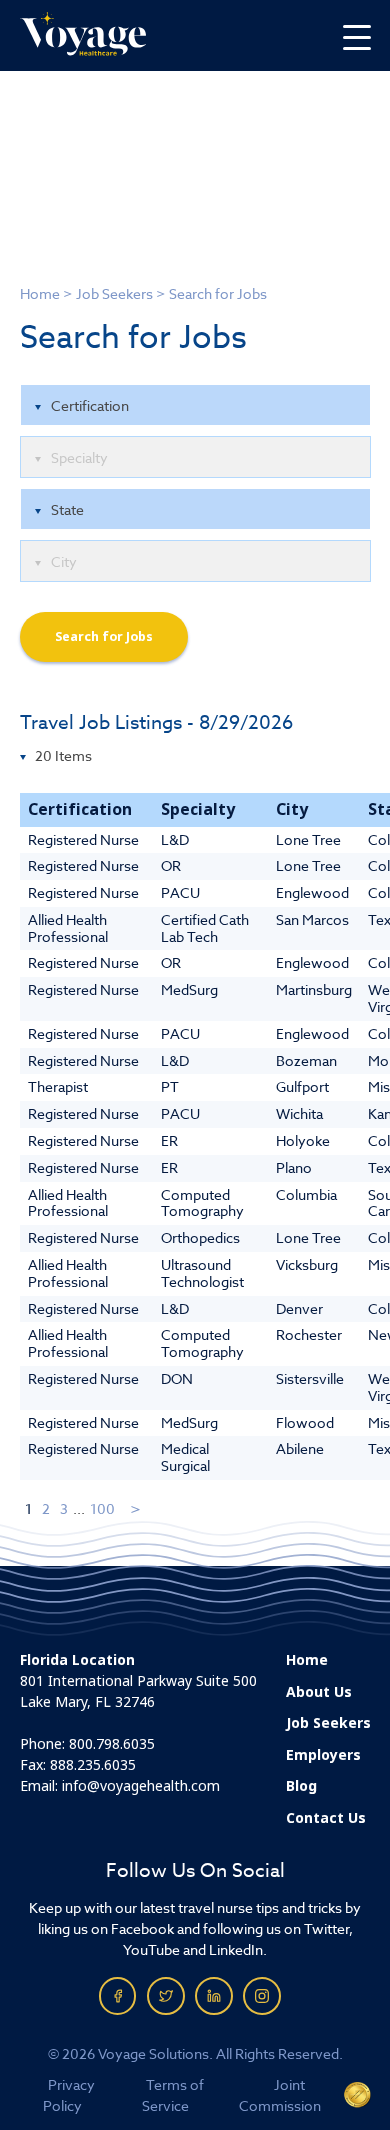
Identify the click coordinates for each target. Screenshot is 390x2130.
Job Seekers (114, 293)
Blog (301, 1786)
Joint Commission (280, 2095)
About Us (319, 1692)
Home (40, 293)
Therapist (58, 1086)
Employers (323, 1755)
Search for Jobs (104, 637)
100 (102, 1508)
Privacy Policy (69, 2095)
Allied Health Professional (68, 928)
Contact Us (326, 1818)
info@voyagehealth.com (141, 1786)
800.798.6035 (112, 1744)
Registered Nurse (83, 839)
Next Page (136, 1508)
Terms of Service (173, 2095)
